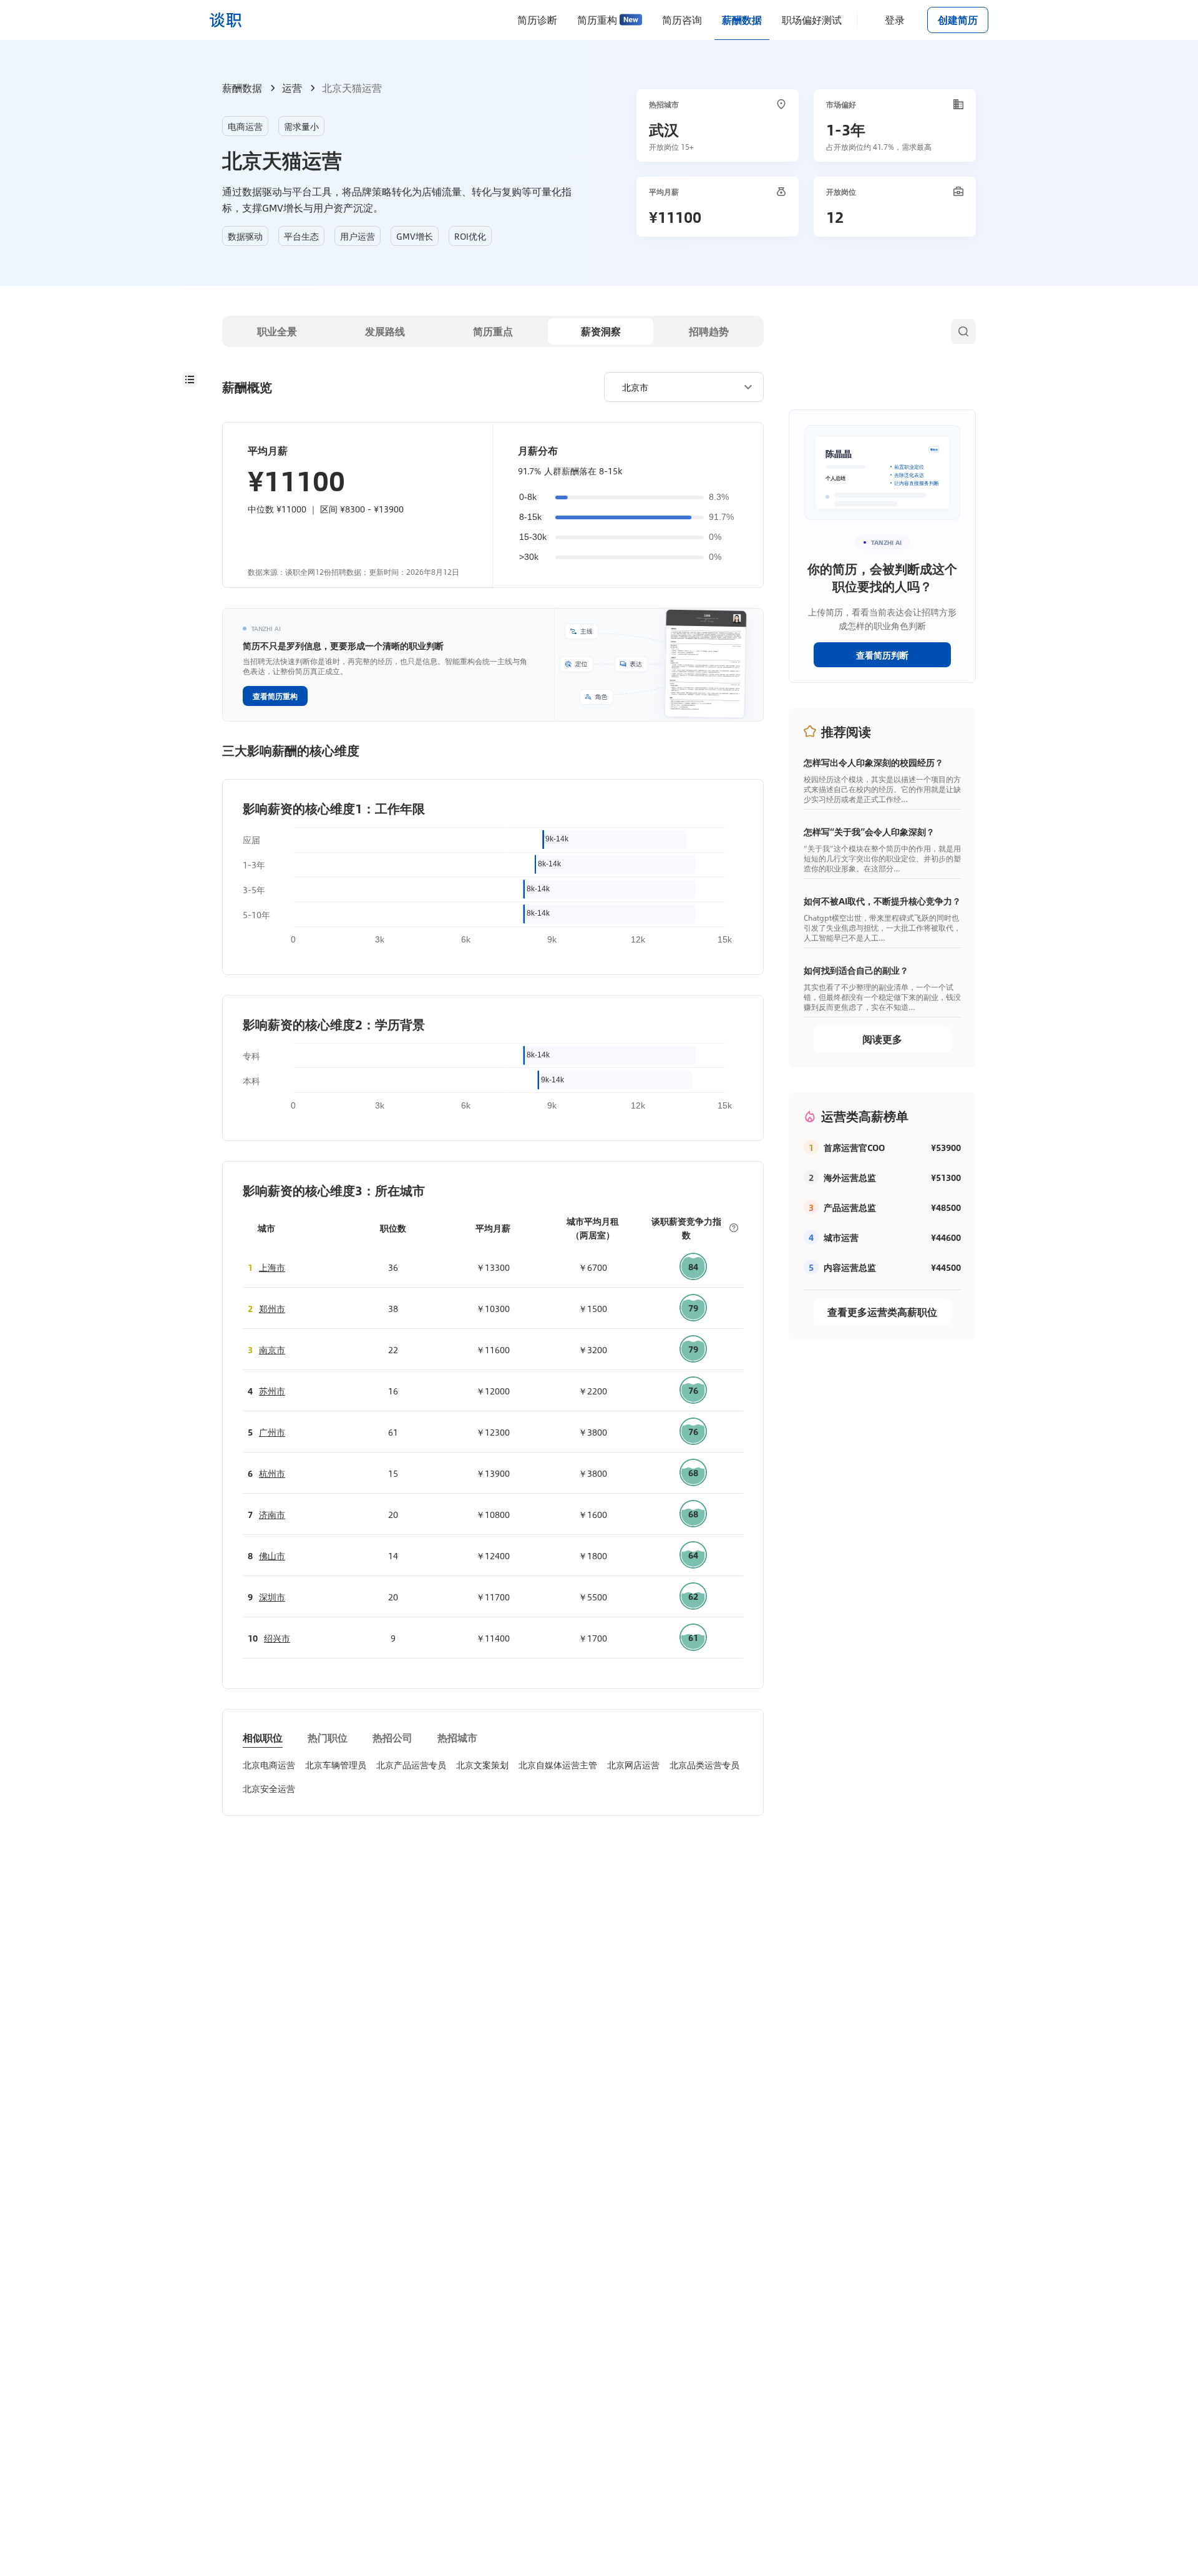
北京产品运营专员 (411, 1765)
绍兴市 (277, 1638)
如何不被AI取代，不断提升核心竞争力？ (882, 901)
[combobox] (679, 386)
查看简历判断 (882, 655)
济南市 (272, 1514)
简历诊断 (537, 20)
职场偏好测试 (812, 20)
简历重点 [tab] (493, 331)
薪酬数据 (742, 20)
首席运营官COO (854, 1147)
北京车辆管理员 (336, 1765)
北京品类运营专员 (704, 1765)
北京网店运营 (633, 1765)
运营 (292, 88)
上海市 (272, 1267)
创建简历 (958, 20)
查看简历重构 (275, 696)
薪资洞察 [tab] (601, 331)
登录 (895, 20)
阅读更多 (882, 1039)
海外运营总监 (850, 1177)
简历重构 (597, 20)
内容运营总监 (850, 1267)
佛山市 (272, 1555)
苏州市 (272, 1391)
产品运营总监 (850, 1207)
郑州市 (272, 1308)
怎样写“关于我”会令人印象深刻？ (869, 831)
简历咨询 (682, 20)
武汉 (664, 129)
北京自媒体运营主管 (558, 1765)
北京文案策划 (482, 1765)
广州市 (272, 1432)
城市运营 (841, 1237)
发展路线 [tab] (385, 331)
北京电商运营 (269, 1765)
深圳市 (272, 1597)
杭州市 (272, 1473)
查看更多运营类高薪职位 (882, 1312)
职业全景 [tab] (277, 331)
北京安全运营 (269, 1788)
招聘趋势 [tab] (709, 331)
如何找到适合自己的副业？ (856, 970)
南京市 (272, 1349)
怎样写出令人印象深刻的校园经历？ (874, 762)
